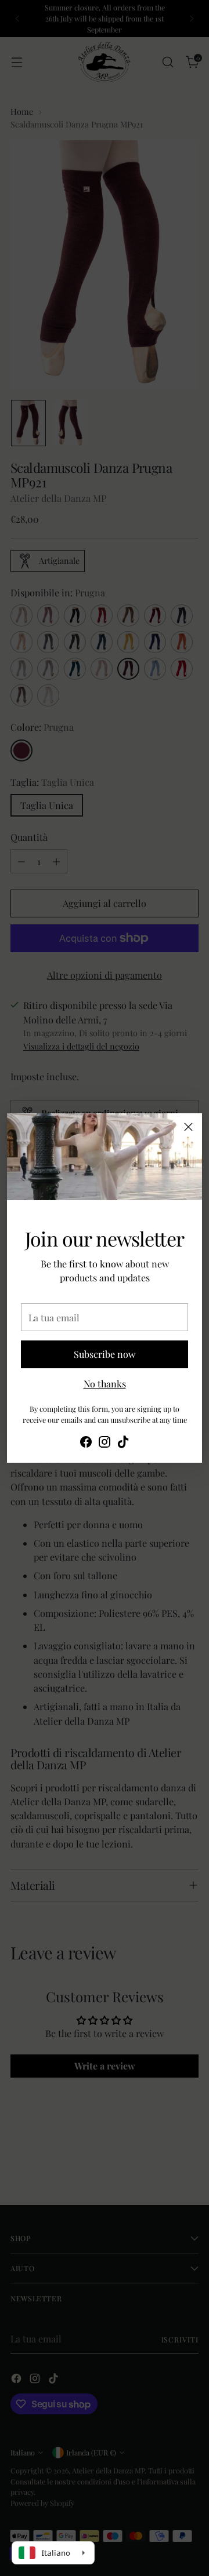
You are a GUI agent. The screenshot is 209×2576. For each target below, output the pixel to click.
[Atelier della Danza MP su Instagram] (105, 1444)
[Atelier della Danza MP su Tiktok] (123, 1444)
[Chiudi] (188, 1127)
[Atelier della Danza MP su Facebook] (86, 1444)
